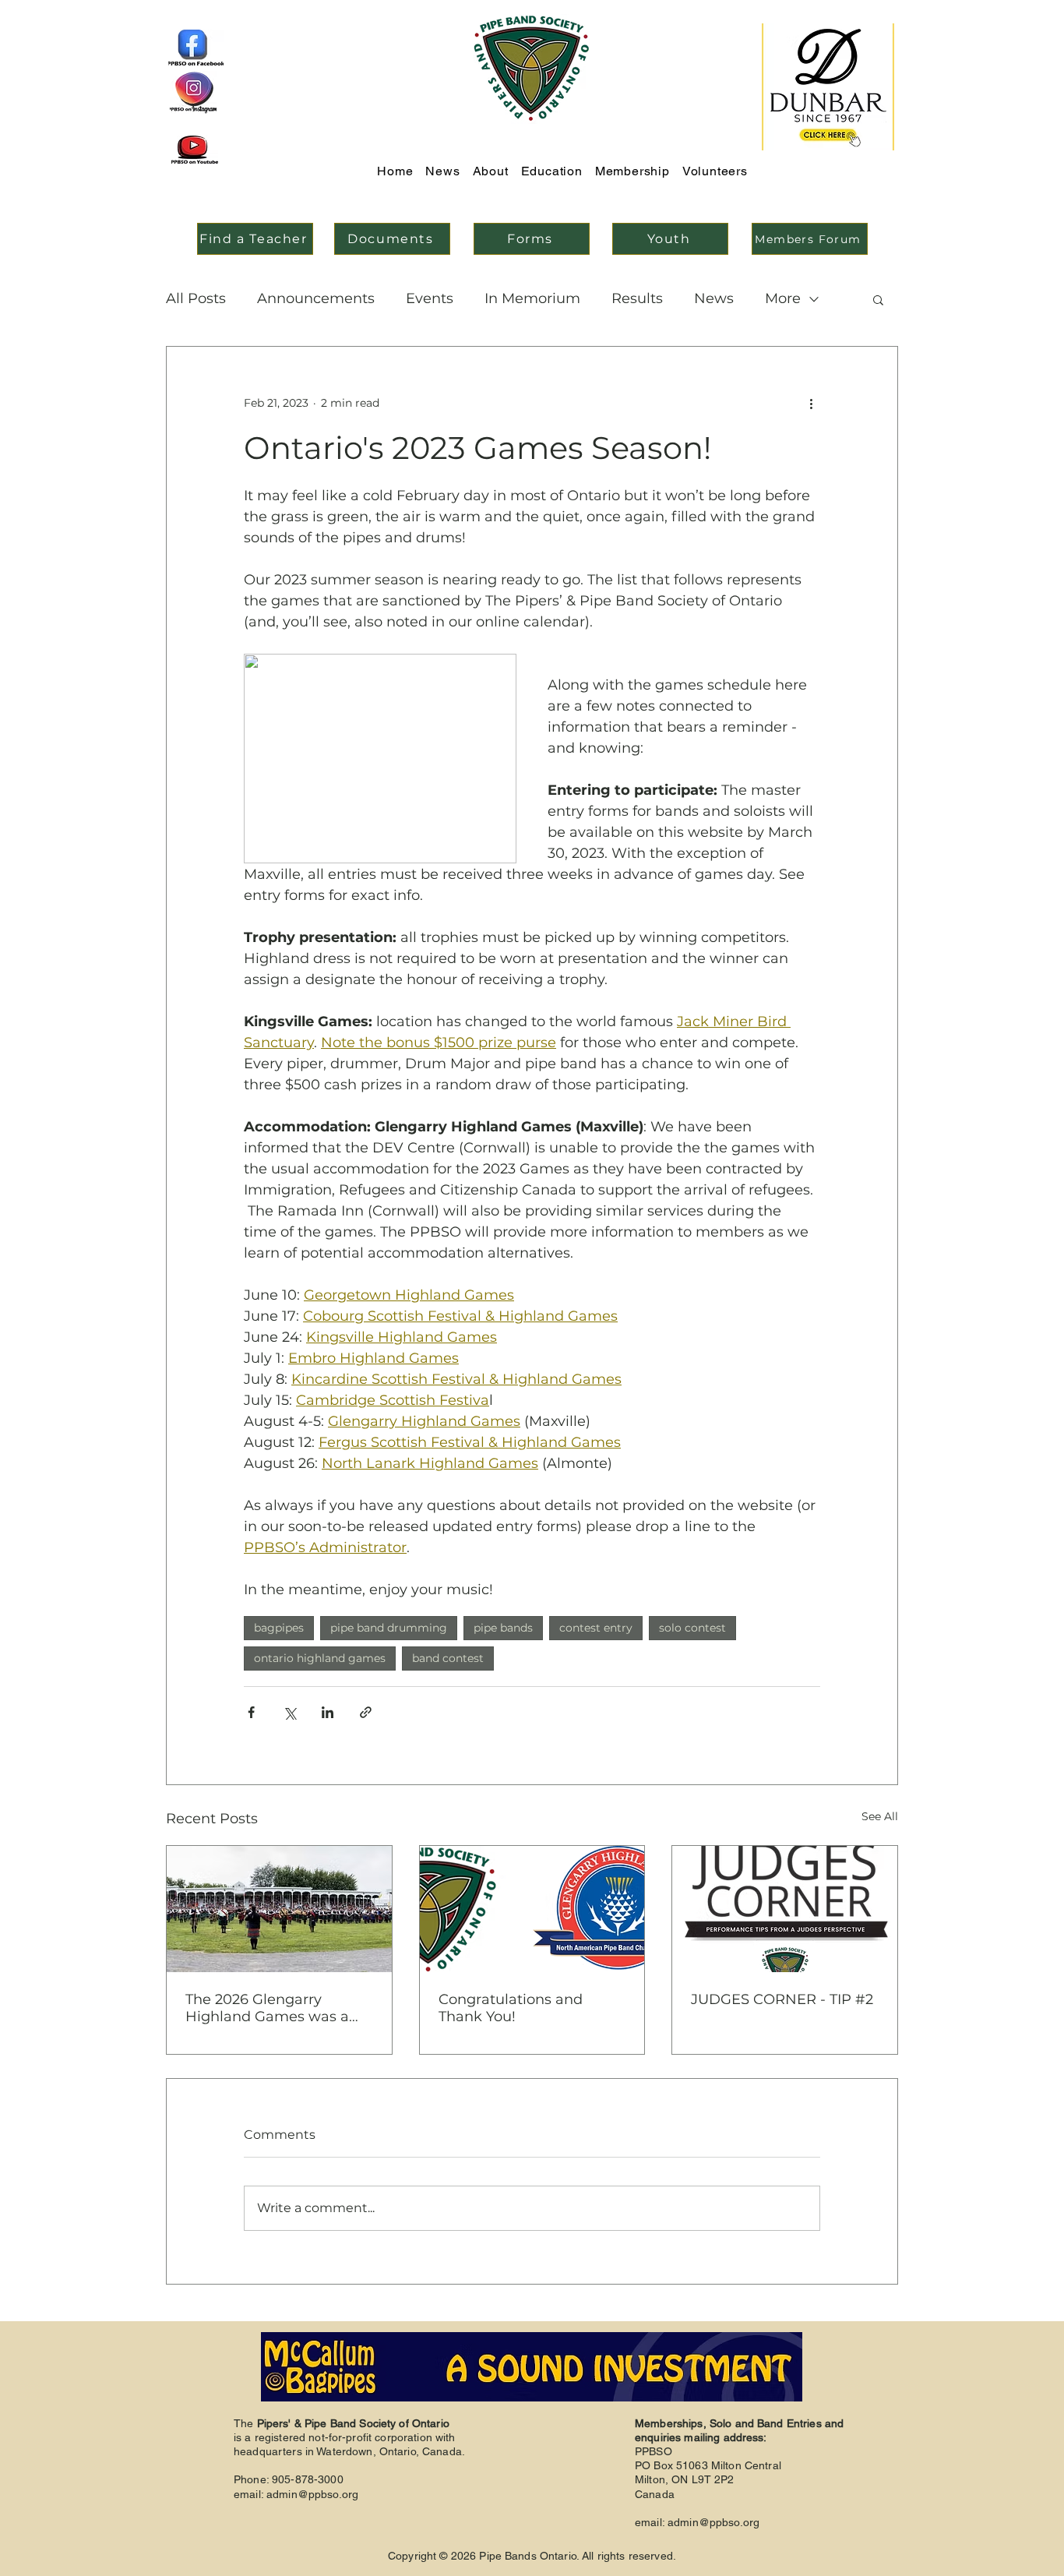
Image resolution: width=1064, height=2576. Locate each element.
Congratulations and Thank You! (511, 2008)
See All (880, 1816)
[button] (878, 299)
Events (430, 298)
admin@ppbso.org (312, 2494)
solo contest (692, 1628)
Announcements (316, 298)
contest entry (596, 1628)
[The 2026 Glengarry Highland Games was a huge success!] (279, 1909)
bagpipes (279, 1628)
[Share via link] (366, 1712)
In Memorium (532, 298)
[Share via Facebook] (251, 1712)
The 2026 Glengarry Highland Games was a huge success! (267, 2008)
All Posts (196, 298)
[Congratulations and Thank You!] (532, 1909)
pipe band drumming (389, 1628)
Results (637, 298)
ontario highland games (320, 1658)
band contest (448, 1658)
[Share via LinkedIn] (328, 1712)
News (714, 298)
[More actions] (811, 403)
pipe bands (503, 1628)
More (783, 298)
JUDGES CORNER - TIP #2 (782, 1999)
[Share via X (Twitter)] (289, 1712)
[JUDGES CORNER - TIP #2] (785, 1909)
